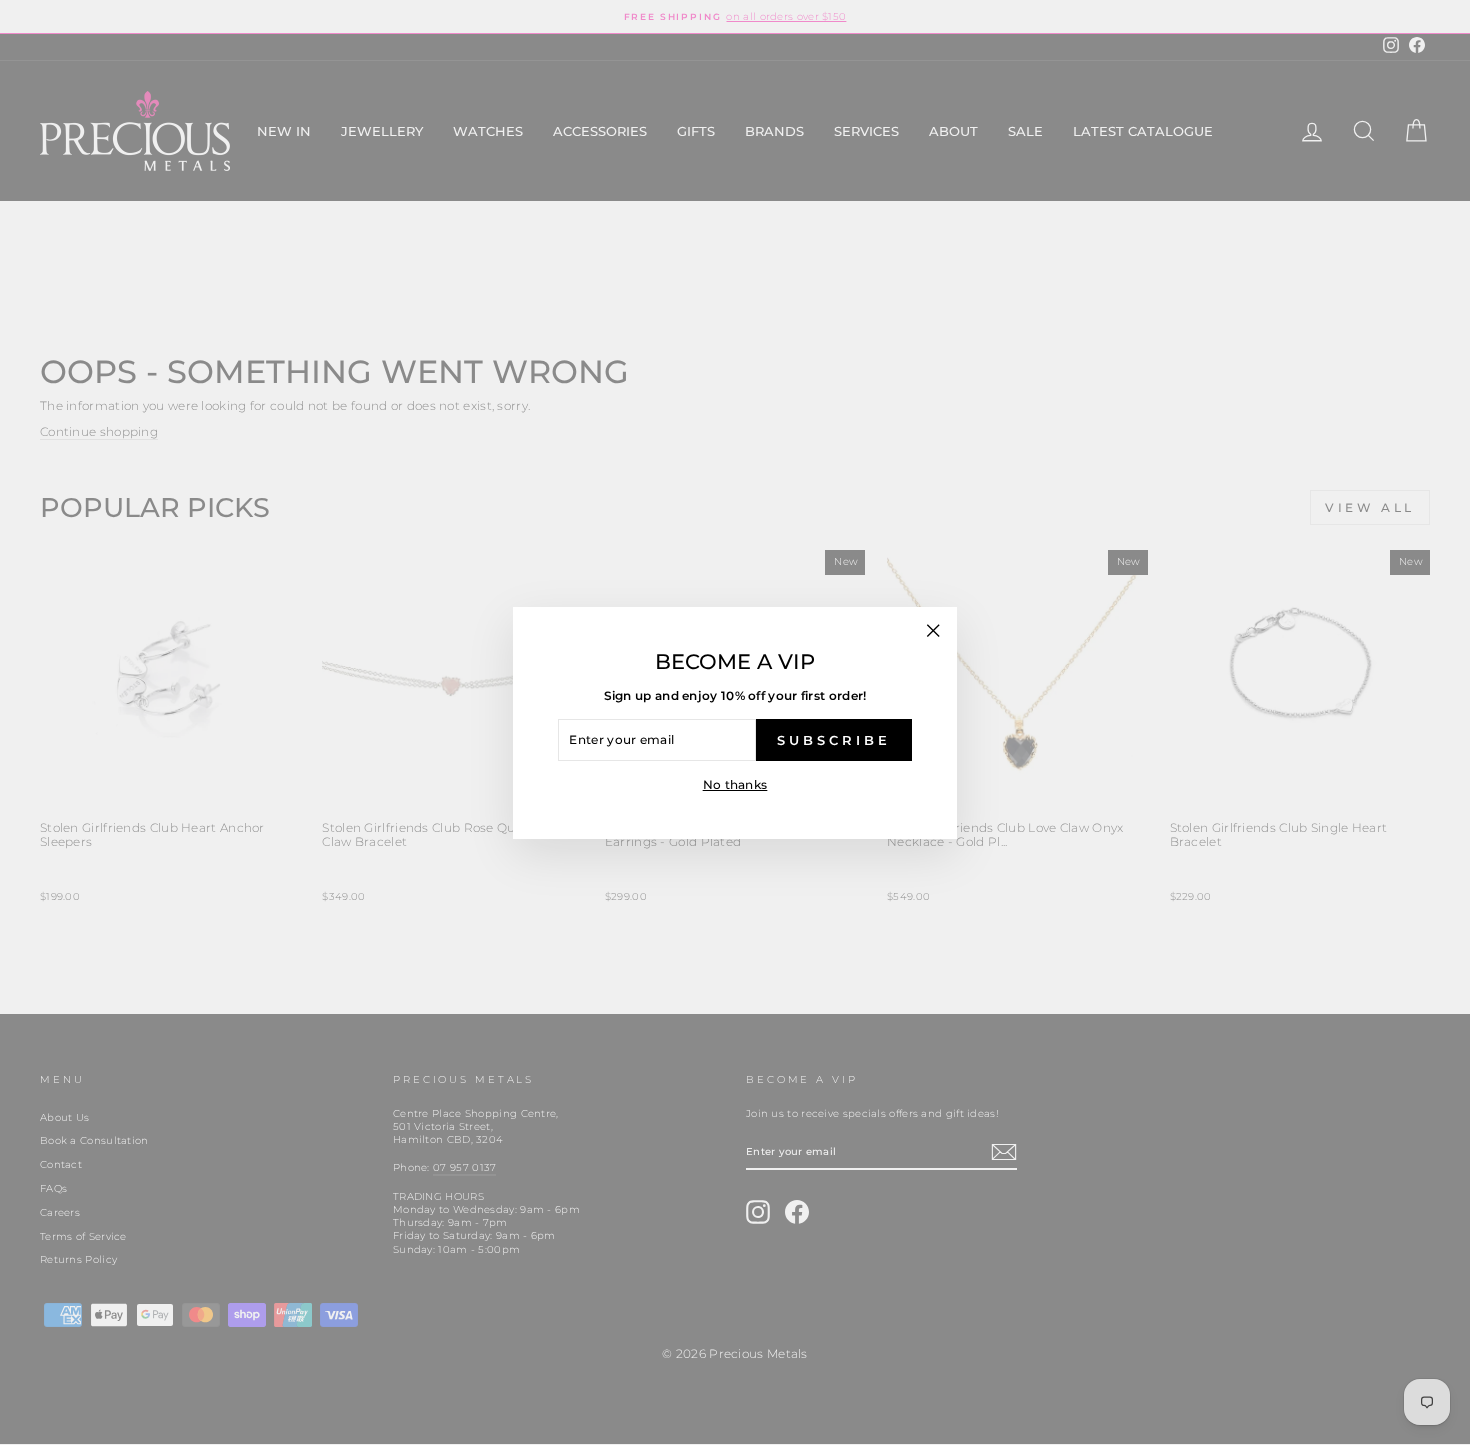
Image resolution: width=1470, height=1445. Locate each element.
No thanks (735, 784)
